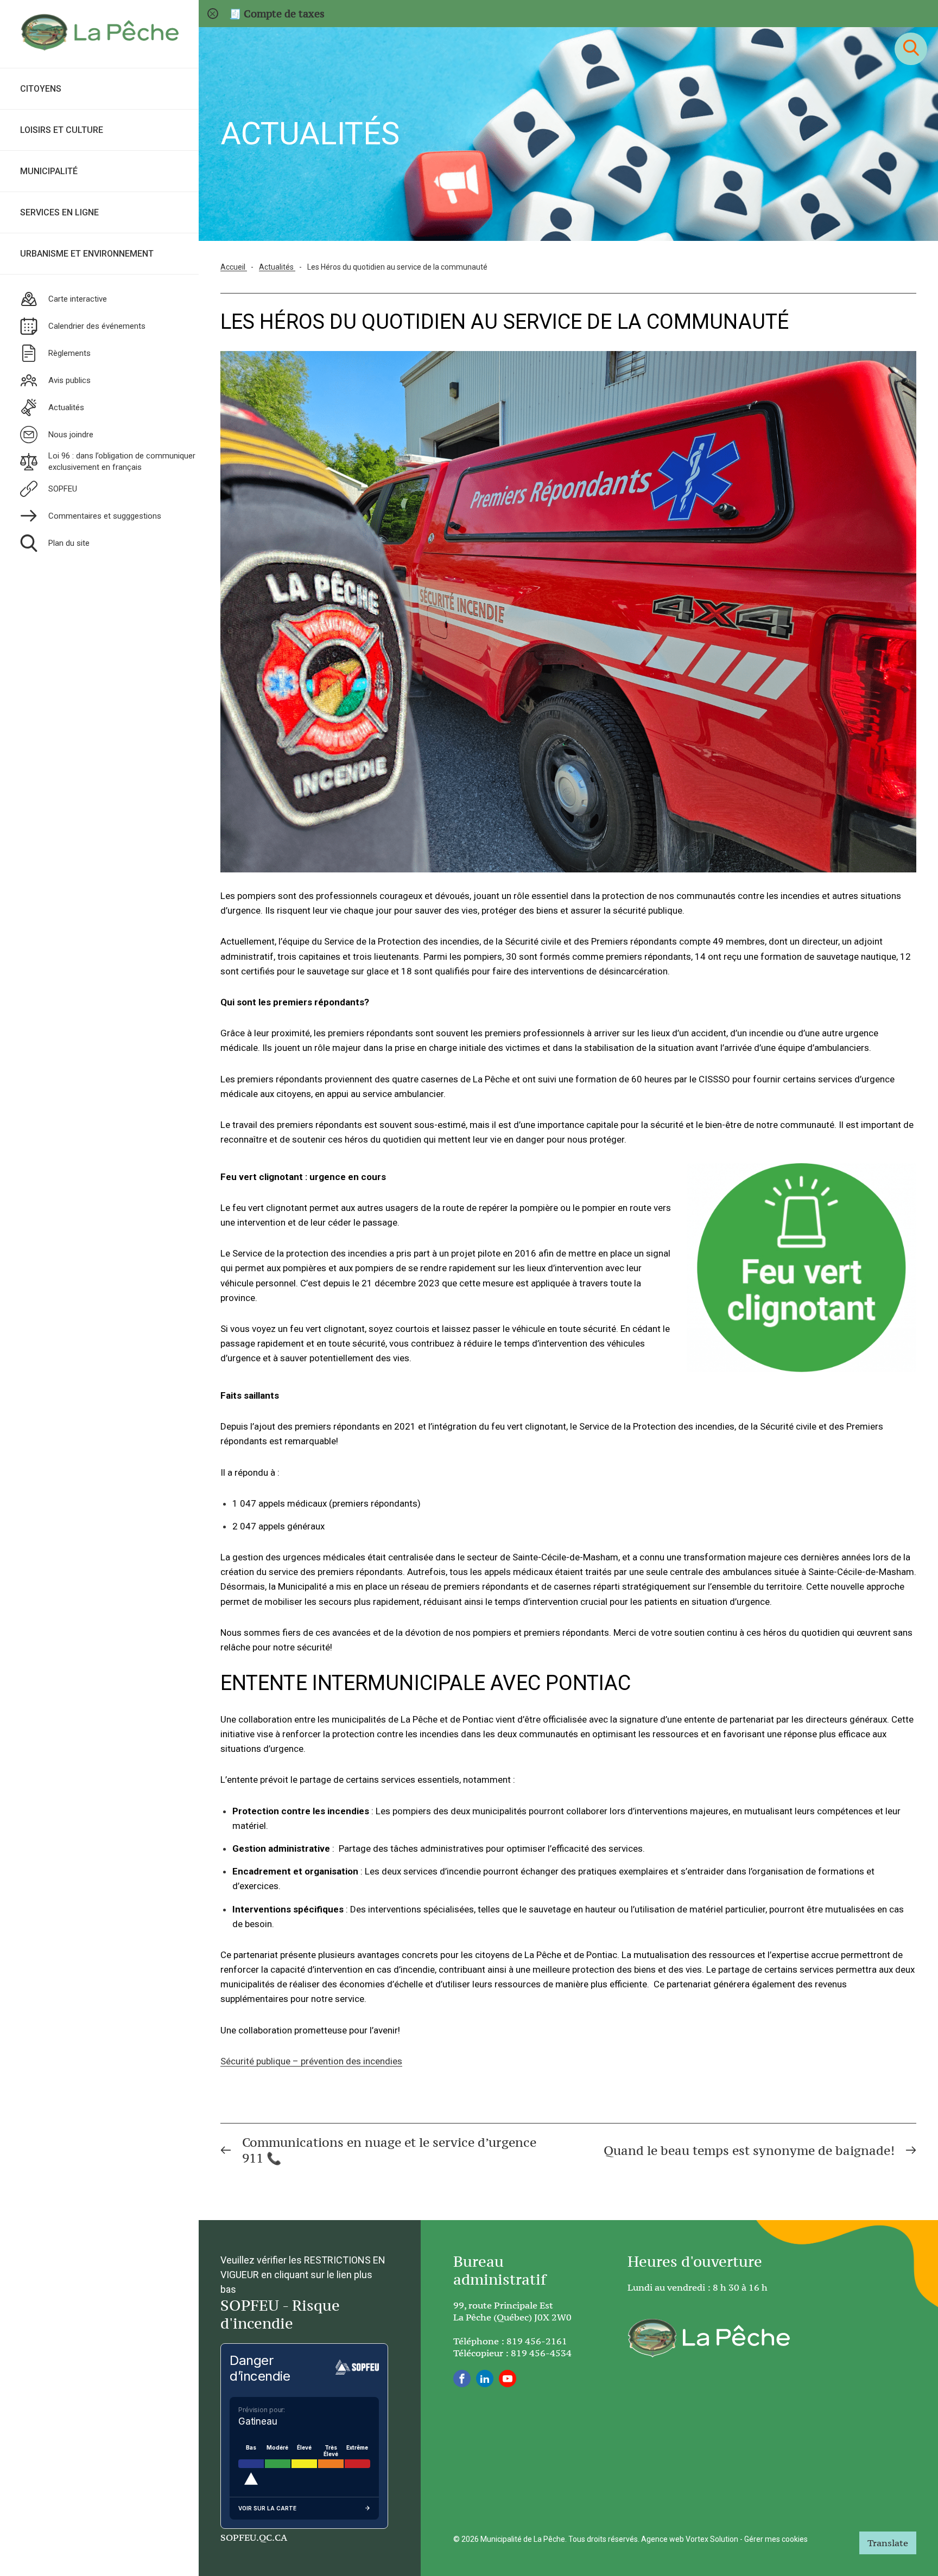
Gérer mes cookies (776, 2539)
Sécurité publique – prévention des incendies (311, 2061)
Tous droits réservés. (604, 2539)
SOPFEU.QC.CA (254, 2537)
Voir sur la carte (267, 2508)
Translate (888, 2543)
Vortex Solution (712, 2539)
